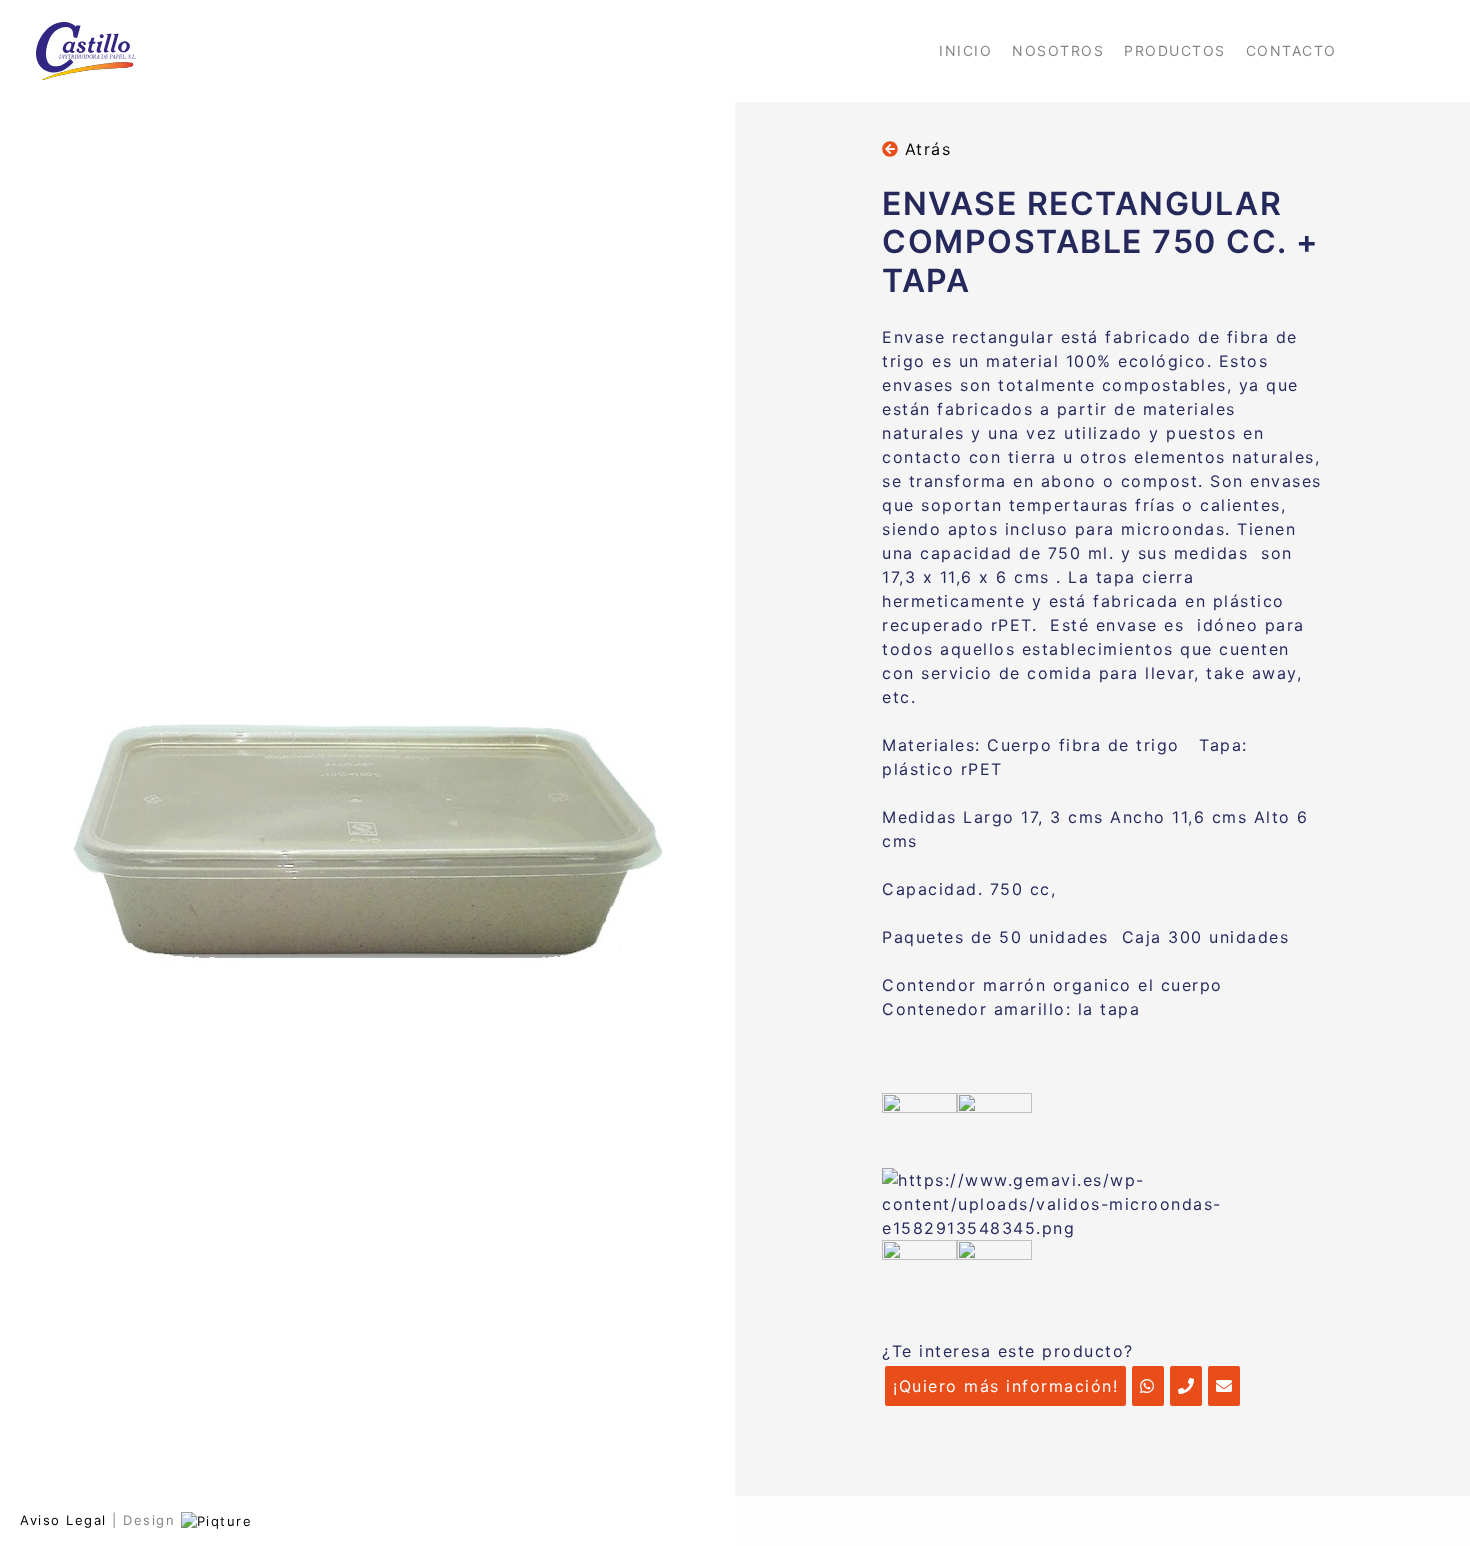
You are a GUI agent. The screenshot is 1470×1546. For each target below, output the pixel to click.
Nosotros (1058, 50)
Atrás (924, 149)
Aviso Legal (63, 1520)
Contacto (1291, 50)
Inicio (965, 50)
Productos (1175, 50)
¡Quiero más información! (1005, 1386)
